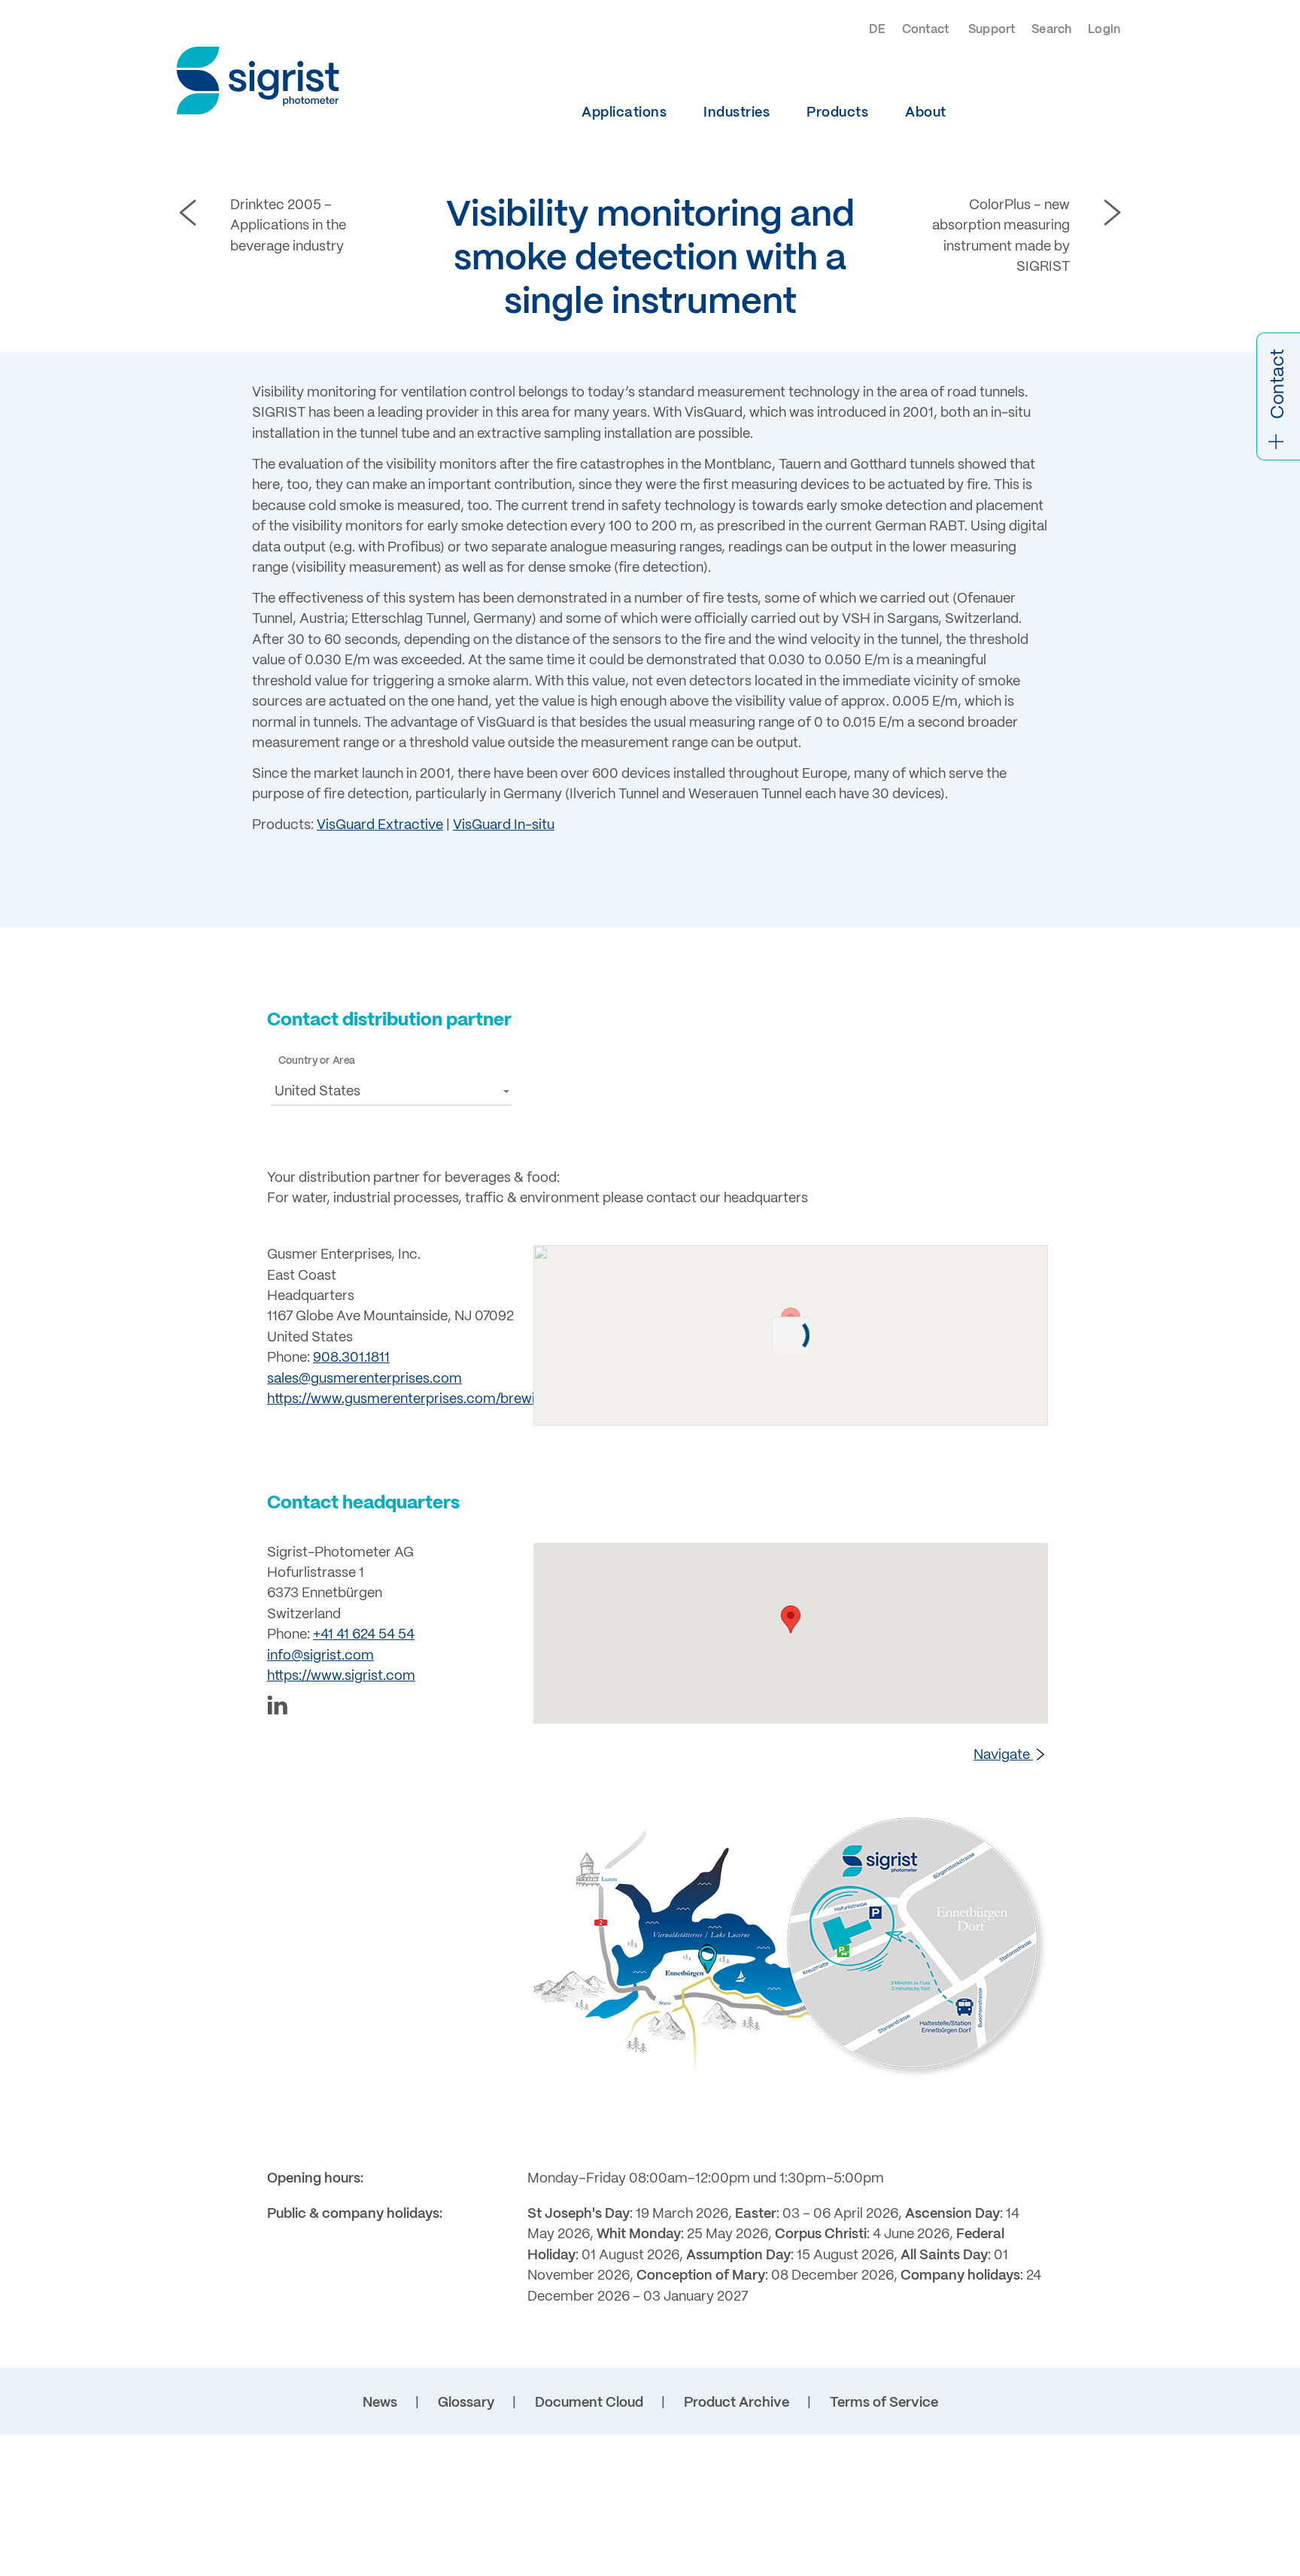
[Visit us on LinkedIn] (391, 1708)
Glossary (466, 2403)
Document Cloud (589, 2403)
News (380, 2403)
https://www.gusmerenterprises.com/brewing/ (411, 1400)
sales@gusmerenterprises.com (364, 1379)
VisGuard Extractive (380, 826)
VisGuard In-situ (504, 826)
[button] (391, 1091)
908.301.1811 (351, 1358)
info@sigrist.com (320, 1656)
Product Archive (737, 2403)
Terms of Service (884, 2403)
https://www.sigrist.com (341, 1677)
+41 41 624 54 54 (364, 1635)
